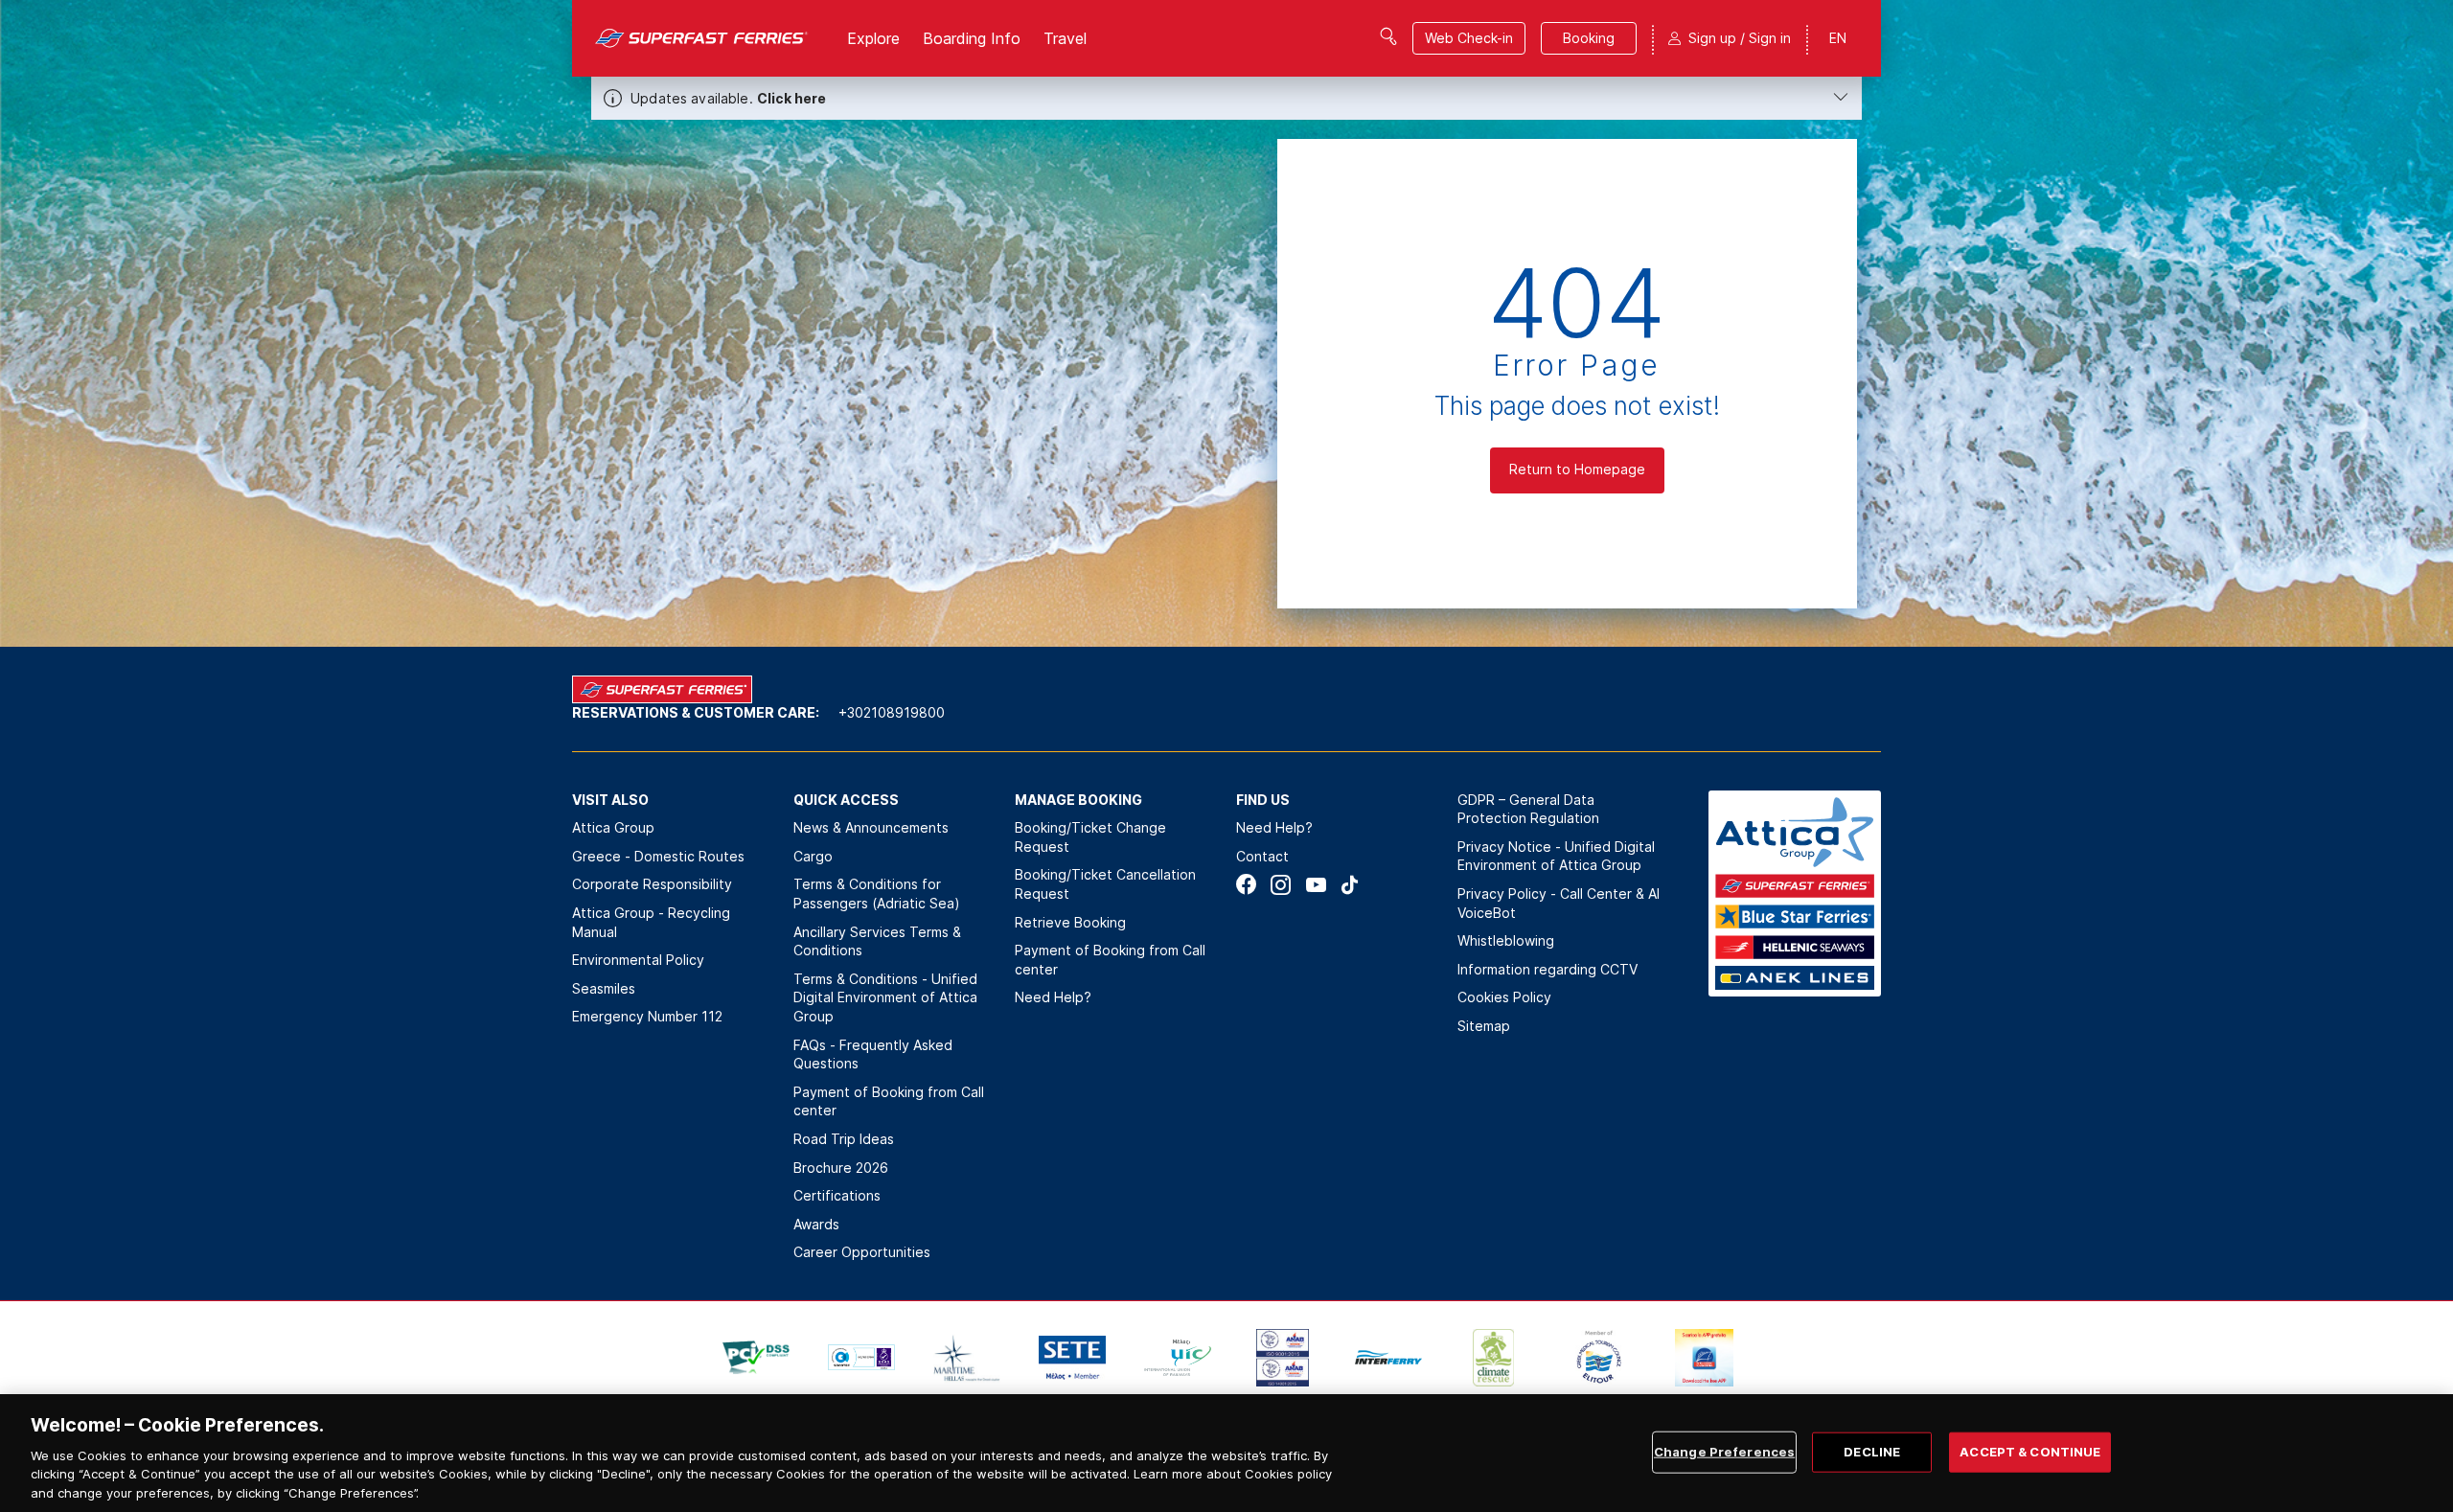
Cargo (813, 856)
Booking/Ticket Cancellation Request (1105, 884)
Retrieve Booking (1070, 922)
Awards (816, 1224)
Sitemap (1484, 1026)
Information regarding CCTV (1547, 969)
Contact (1262, 856)
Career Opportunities (862, 1252)
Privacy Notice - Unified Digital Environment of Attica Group (1556, 856)
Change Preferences (1724, 1452)
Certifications (837, 1195)
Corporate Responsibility (652, 884)
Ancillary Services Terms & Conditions (877, 941)
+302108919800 (892, 712)
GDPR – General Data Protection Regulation (1528, 809)
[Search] (1388, 36)
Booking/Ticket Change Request (1090, 837)
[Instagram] (1281, 885)
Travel (1065, 38)
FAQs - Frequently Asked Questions (873, 1054)
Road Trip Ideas (844, 1139)
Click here (791, 98)
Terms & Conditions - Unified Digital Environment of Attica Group (885, 997)
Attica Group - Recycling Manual (651, 922)
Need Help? (1053, 997)
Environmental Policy (638, 960)
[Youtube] (1315, 885)
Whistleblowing (1506, 940)
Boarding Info (972, 38)
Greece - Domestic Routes (658, 856)
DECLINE (1872, 1452)
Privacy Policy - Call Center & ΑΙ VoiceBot (1559, 903)
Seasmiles (604, 988)
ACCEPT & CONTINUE (2030, 1452)
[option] (756, 1358)
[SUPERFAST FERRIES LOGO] (702, 38)
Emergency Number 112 (647, 1016)
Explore (873, 38)
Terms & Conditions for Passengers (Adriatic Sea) (877, 893)
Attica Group (613, 827)
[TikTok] (1350, 885)
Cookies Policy (1504, 997)
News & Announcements (871, 827)
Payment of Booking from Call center (889, 1101)
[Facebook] (1246, 885)
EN (1838, 38)
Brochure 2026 (841, 1168)
